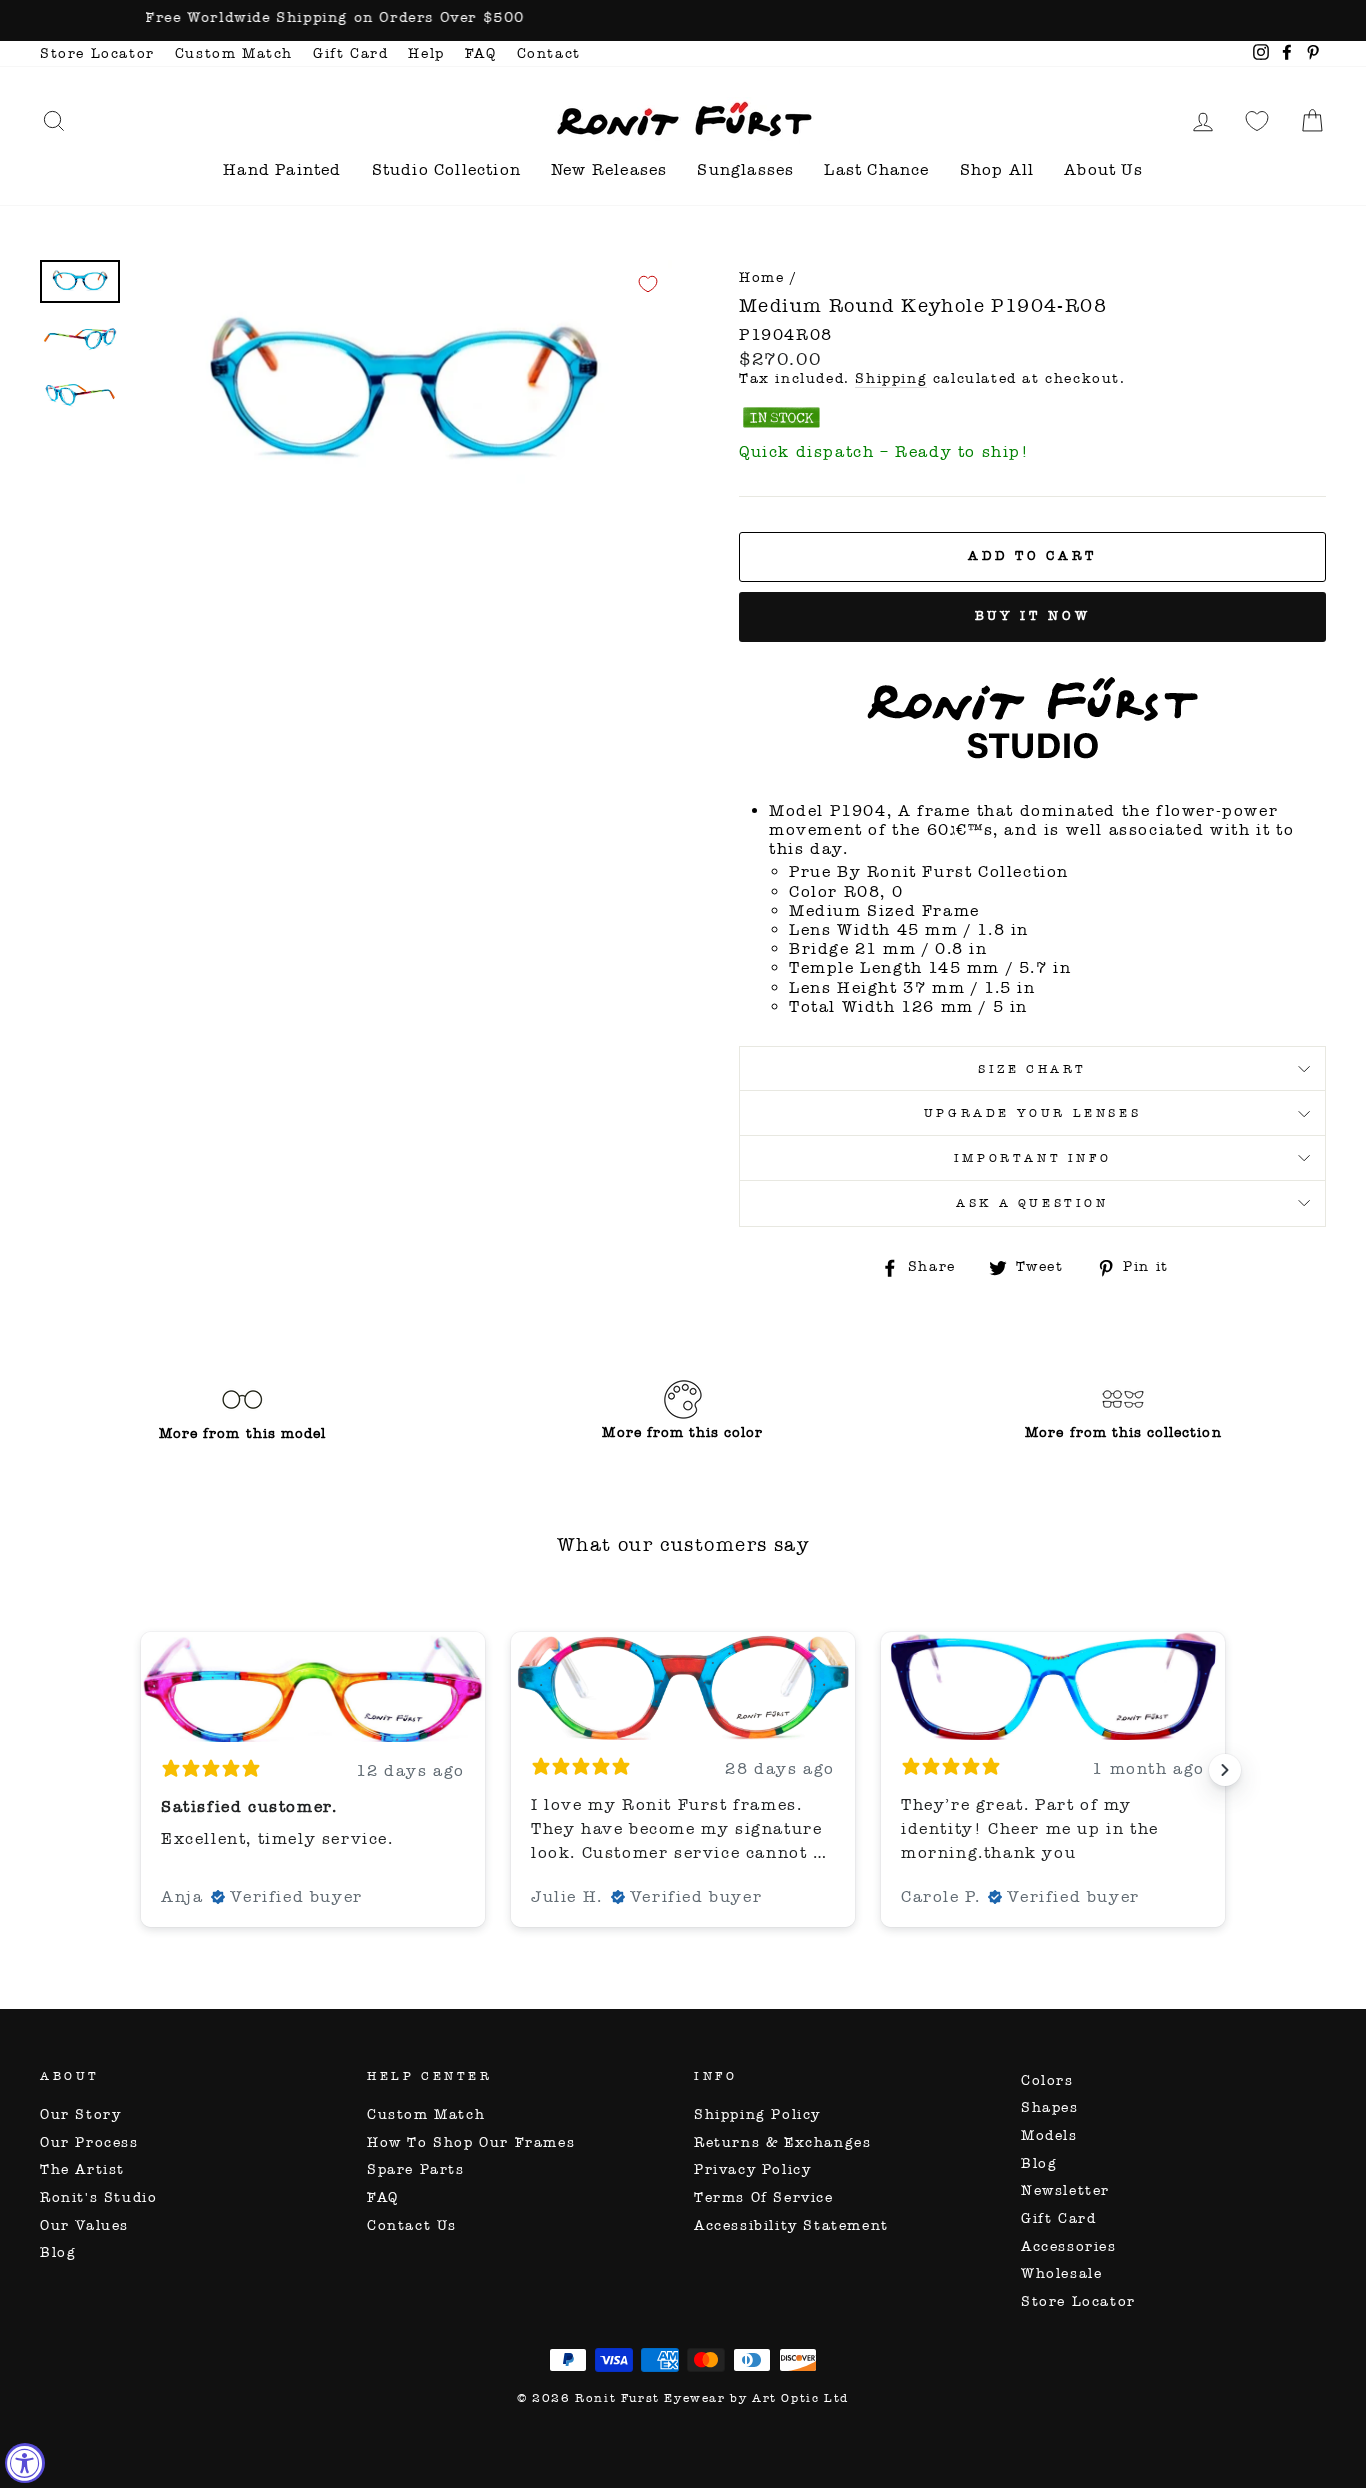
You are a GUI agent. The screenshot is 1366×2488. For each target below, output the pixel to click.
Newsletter (1065, 2190)
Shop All (997, 169)
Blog (58, 2252)
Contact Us (412, 2225)
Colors (1047, 2080)
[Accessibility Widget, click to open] (25, 2463)
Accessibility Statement (791, 2225)
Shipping (891, 379)
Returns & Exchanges (782, 2142)
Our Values (84, 2225)
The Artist (82, 2169)
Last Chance (876, 169)
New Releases (609, 169)
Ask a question (1032, 1203)
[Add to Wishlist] (648, 284)
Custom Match (234, 53)
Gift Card (350, 53)
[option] (683, 20)
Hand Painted (282, 169)
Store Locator (97, 53)
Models (1049, 2135)
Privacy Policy (752, 2169)
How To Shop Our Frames (471, 2142)
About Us (1103, 169)
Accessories (1069, 2246)
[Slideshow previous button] (141, 1770)
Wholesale (1061, 2273)
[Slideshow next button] (1225, 1770)
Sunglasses (745, 169)
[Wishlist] (1257, 120)
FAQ (481, 53)
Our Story (80, 2114)
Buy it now (1033, 616)
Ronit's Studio (98, 2197)
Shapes (1050, 2107)
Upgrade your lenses (1032, 1113)
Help (426, 53)
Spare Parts (416, 2169)
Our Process (89, 2142)
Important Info (1032, 1158)
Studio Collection (446, 169)
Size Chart (1032, 1069)
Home (761, 277)
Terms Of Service (764, 2197)
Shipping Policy (757, 2114)
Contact (549, 53)
